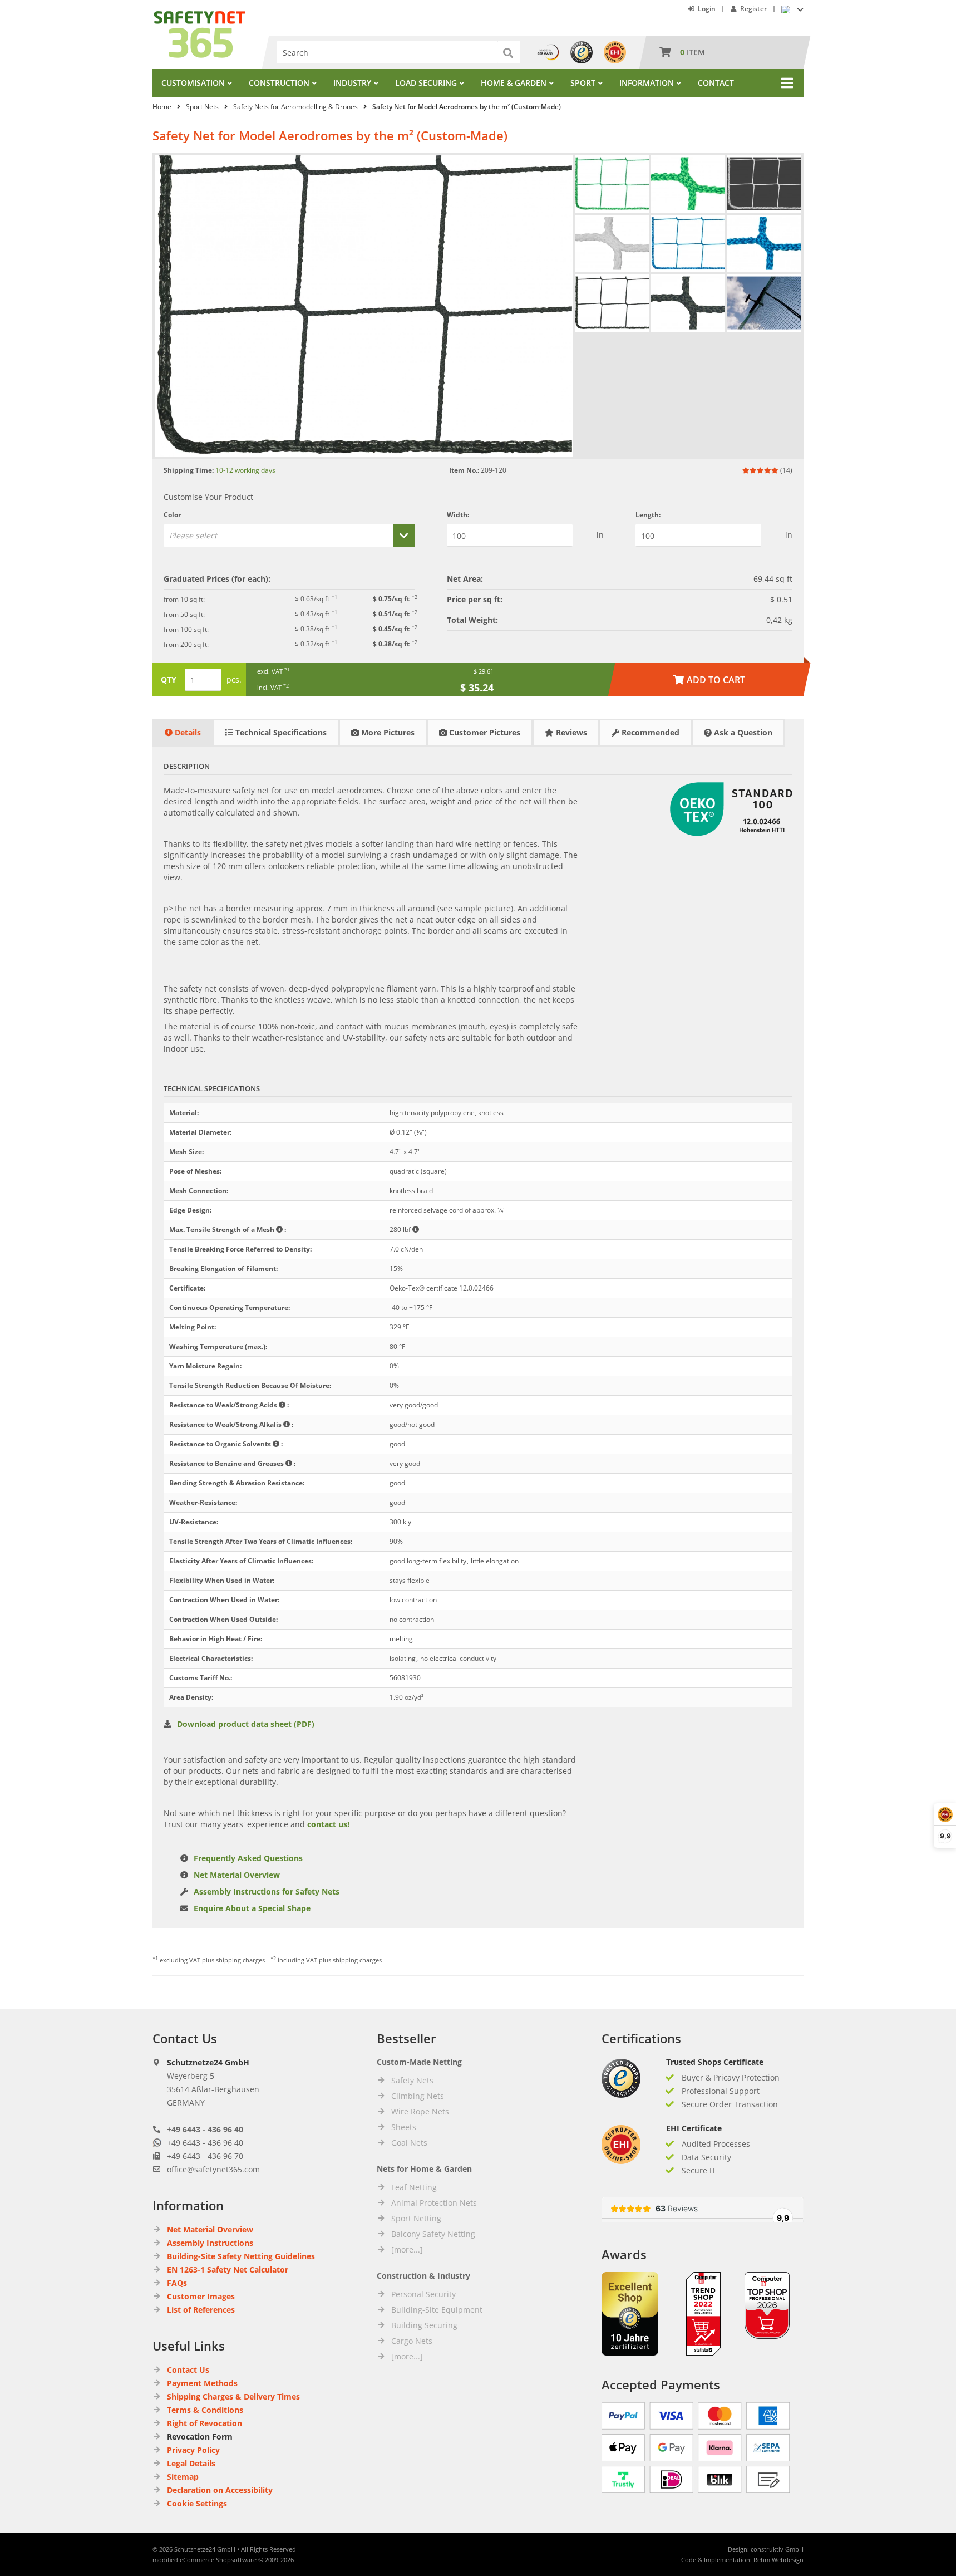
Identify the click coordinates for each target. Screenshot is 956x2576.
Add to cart (709, 680)
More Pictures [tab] (387, 732)
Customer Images (201, 2296)
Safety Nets (412, 2080)
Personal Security (423, 2294)
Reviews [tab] (570, 732)
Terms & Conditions (205, 2410)
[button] (289, 536)
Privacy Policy (193, 2450)
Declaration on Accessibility (220, 2490)
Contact (716, 83)
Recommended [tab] (649, 732)
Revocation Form (200, 2437)
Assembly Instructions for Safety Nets (267, 1891)
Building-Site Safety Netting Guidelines (241, 2256)
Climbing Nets (418, 2096)
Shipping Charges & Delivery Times (233, 2396)
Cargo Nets (412, 2341)
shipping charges (240, 1960)
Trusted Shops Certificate (715, 2062)
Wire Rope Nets (420, 2111)
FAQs (177, 2283)
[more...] (407, 2249)
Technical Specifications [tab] (280, 732)
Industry (352, 83)
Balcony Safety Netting (433, 2234)
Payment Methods (202, 2383)
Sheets (404, 2127)
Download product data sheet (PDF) (246, 1724)
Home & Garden (514, 83)
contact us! (328, 1824)
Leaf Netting (414, 2187)
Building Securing (424, 2325)
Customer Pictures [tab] (484, 732)
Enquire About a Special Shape (252, 1908)
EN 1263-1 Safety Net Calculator (228, 2270)
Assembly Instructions (210, 2243)
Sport (583, 83)
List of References (201, 2310)
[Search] (509, 52)
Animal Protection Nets (434, 2203)
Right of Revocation (204, 2423)
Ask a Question (742, 732)
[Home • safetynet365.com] (199, 16)
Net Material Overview (237, 1875)
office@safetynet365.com (213, 2169)
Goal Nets (409, 2143)
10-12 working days (245, 470)
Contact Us (188, 2370)
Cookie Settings (197, 2503)
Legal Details (191, 2463)
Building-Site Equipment (437, 2310)
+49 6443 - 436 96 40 (205, 2129)
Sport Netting (416, 2218)
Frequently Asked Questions (248, 1858)
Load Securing (426, 83)
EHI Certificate (694, 2128)
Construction (279, 83)
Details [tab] (187, 732)
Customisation (193, 83)
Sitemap (183, 2477)
